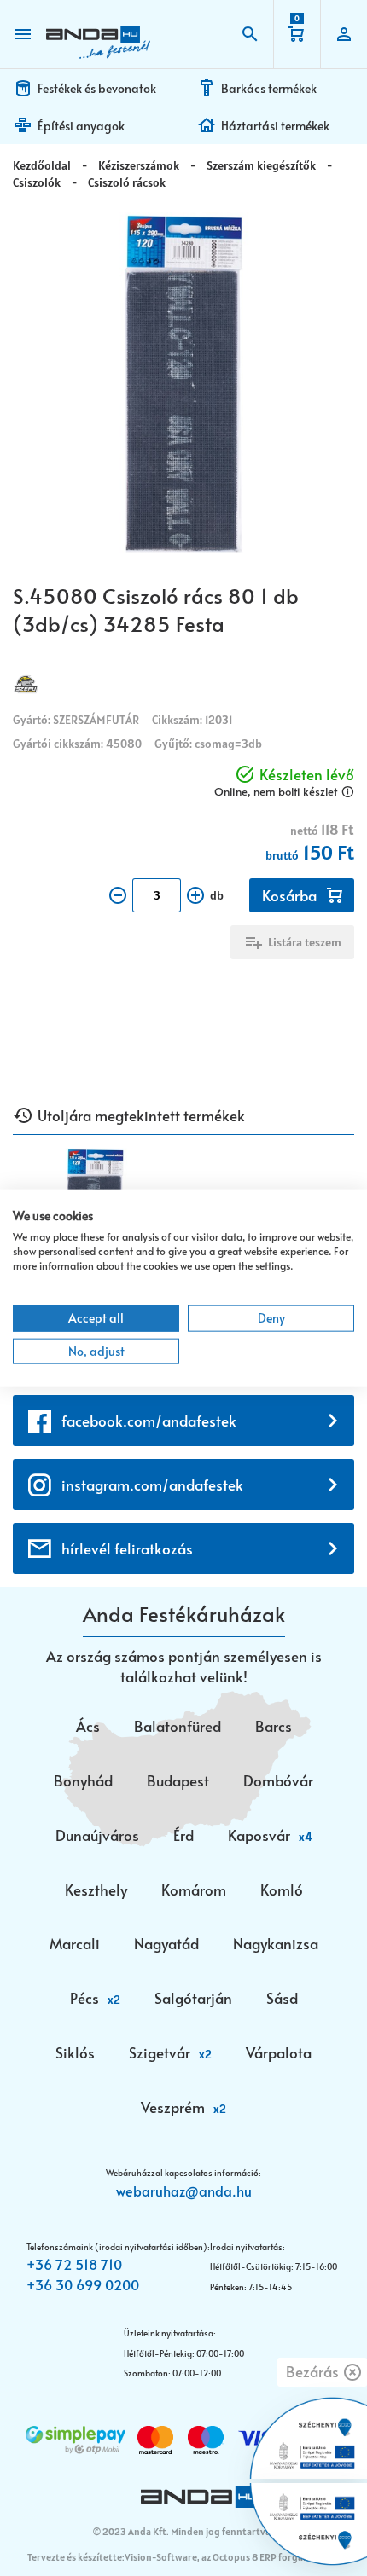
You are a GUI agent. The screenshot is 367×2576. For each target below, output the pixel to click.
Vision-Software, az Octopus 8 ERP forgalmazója (231, 2557)
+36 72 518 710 (74, 2264)
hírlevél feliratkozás (127, 1548)
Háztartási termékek (275, 126)
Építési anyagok (81, 126)
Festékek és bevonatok (97, 88)
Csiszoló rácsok (127, 182)
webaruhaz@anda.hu (184, 2191)
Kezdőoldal (42, 165)
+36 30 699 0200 (83, 2284)
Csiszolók (37, 182)
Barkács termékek (269, 88)
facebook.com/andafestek (149, 1421)
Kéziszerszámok (139, 165)
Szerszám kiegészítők (261, 165)
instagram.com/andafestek (152, 1485)
